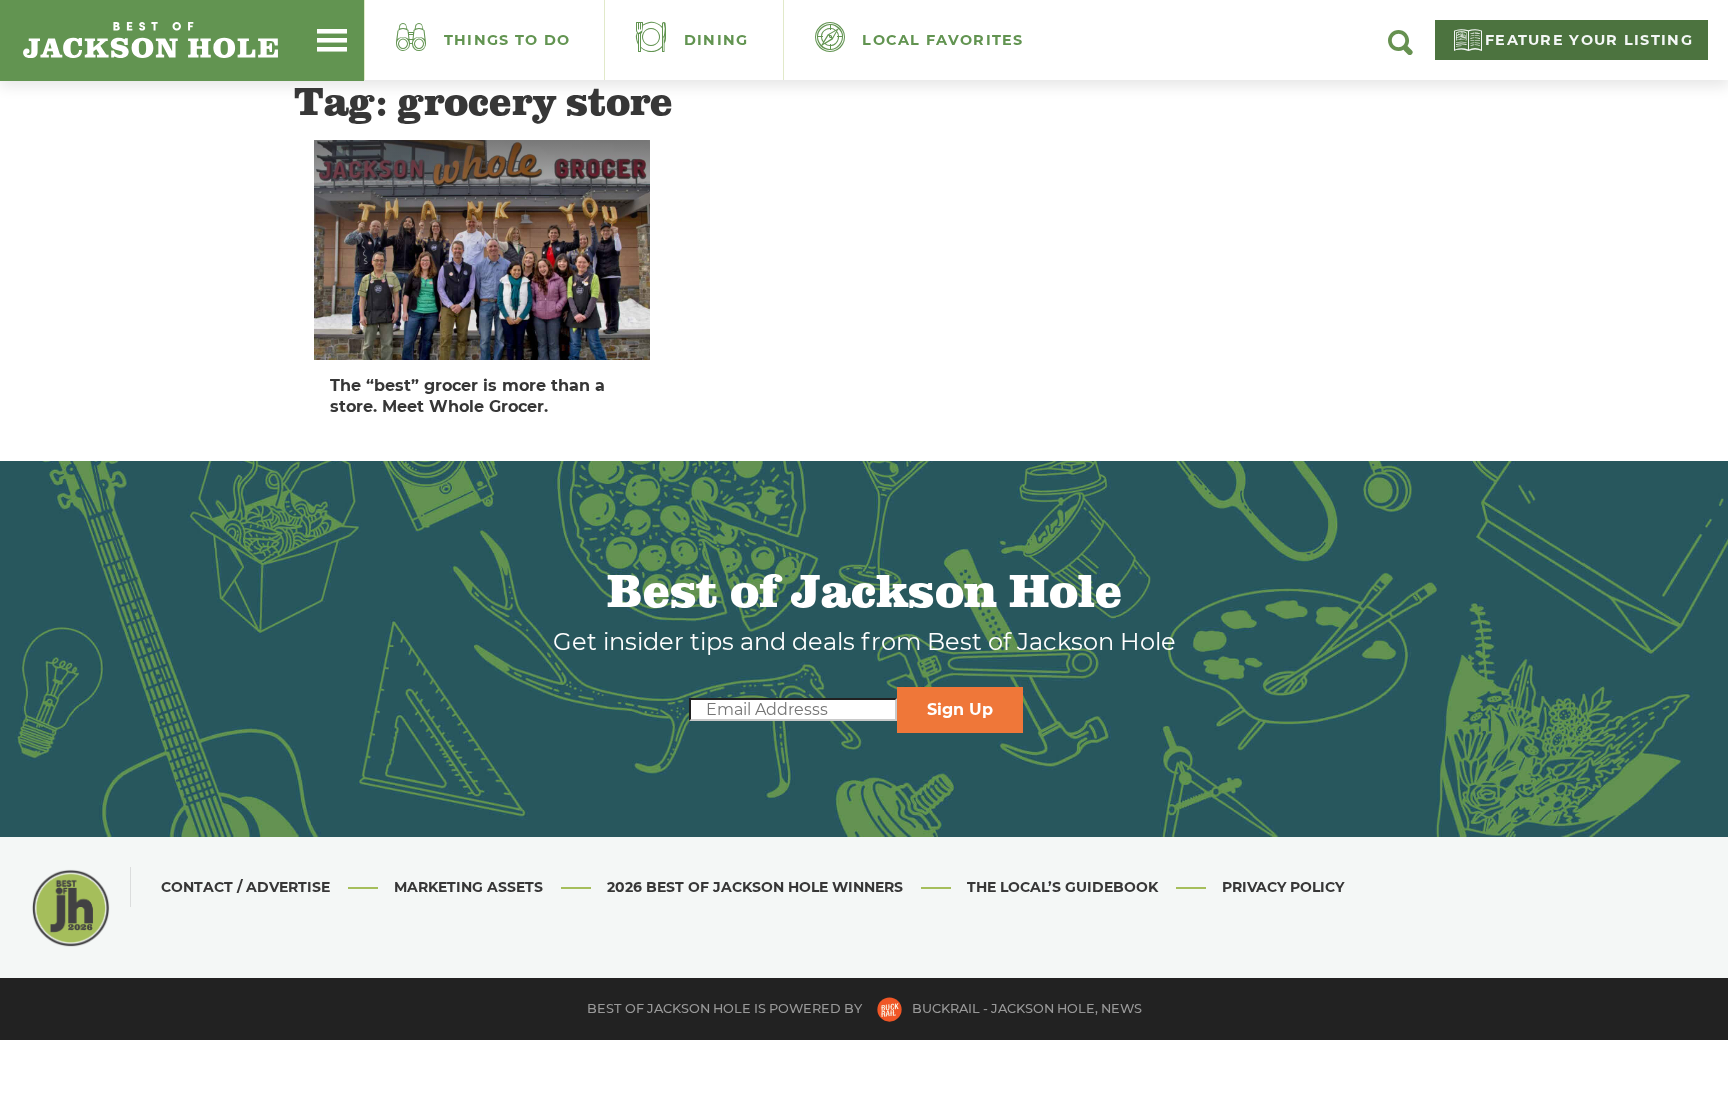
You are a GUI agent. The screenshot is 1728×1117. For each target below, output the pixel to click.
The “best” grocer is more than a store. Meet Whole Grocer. (467, 396)
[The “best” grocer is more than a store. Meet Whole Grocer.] (482, 250)
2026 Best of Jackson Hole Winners (755, 887)
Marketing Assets (468, 887)
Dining (714, 40)
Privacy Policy (1283, 887)
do (507, 40)
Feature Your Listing (1589, 40)
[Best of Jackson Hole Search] (1400, 50)
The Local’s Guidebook (1062, 887)
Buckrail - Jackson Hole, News (1027, 1008)
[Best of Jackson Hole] (150, 40)
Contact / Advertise (245, 887)
